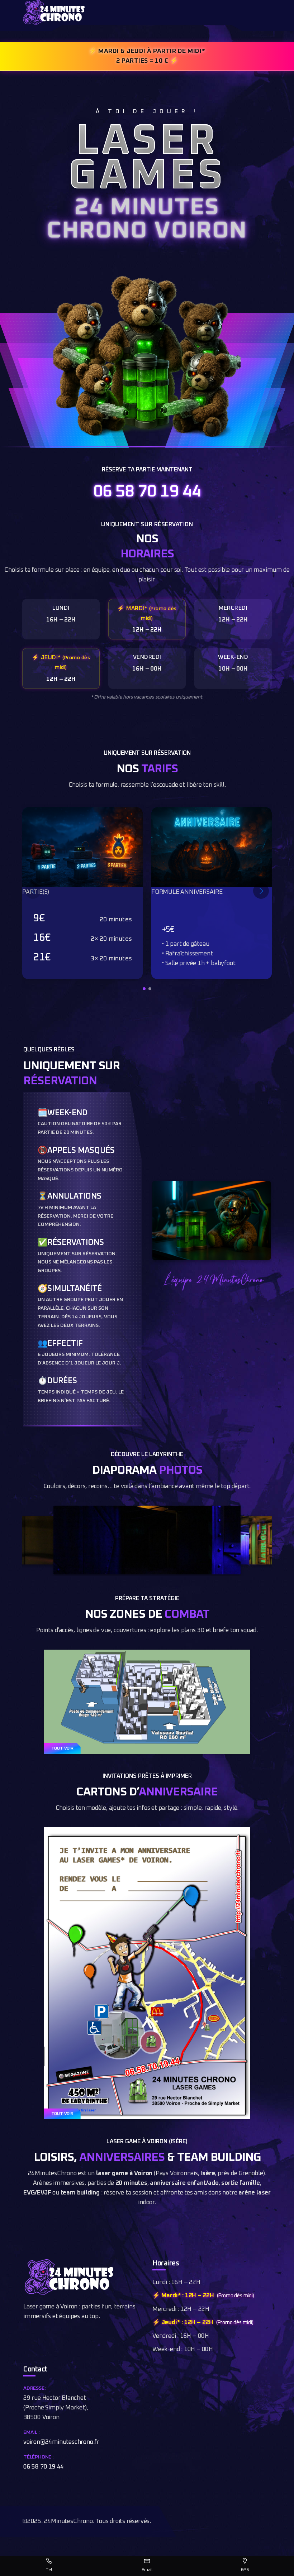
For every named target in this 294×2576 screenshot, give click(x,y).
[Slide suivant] (261, 891)
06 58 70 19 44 (147, 492)
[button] (144, 989)
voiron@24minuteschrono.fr (61, 2442)
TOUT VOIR (62, 1748)
